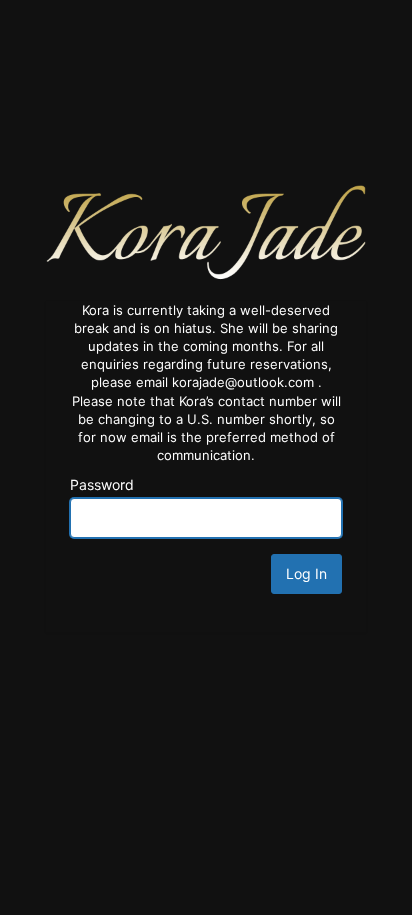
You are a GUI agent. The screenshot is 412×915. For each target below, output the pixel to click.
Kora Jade (206, 231)
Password (102, 484)
